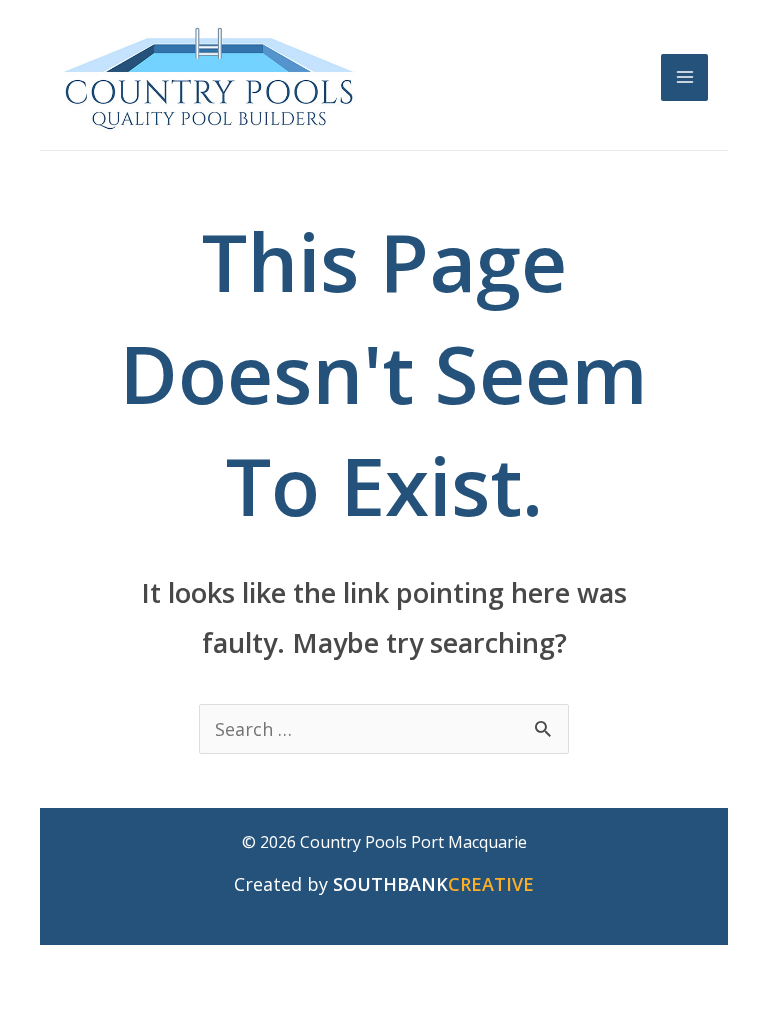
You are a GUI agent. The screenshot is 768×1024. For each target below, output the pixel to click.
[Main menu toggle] (684, 77)
